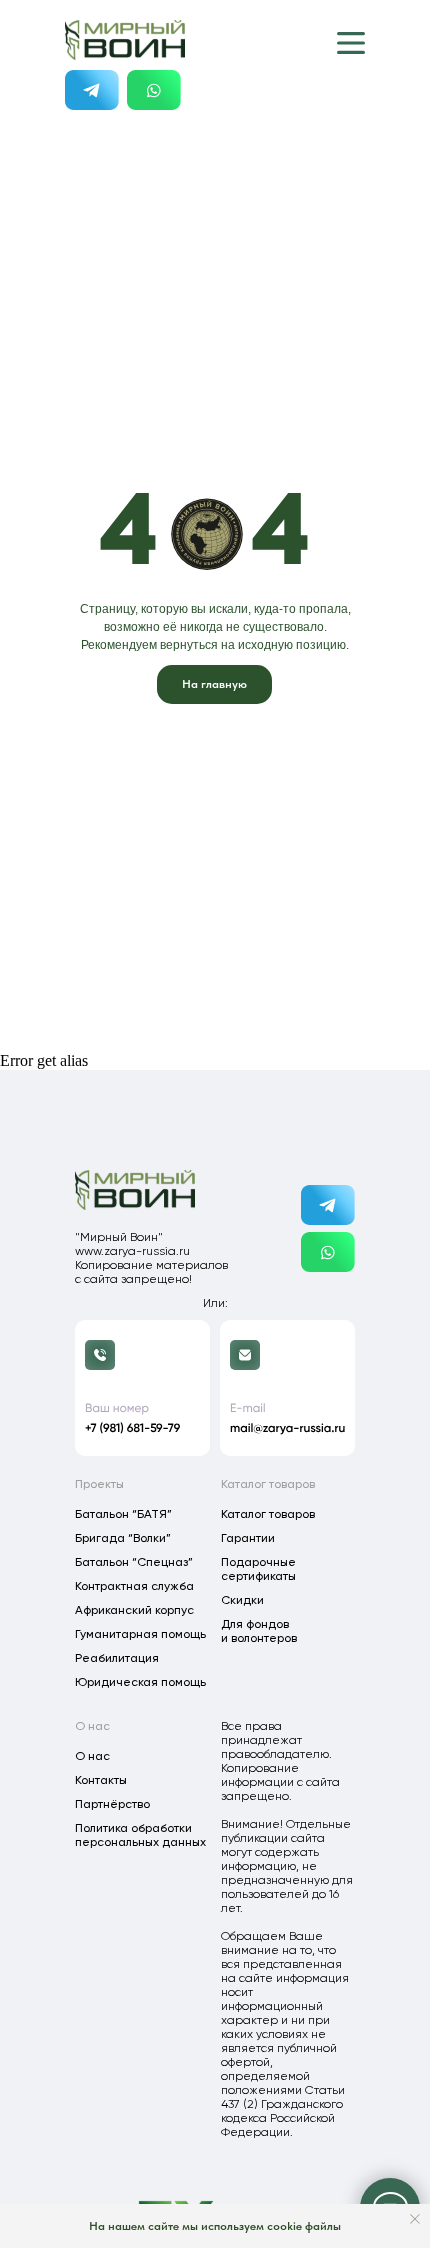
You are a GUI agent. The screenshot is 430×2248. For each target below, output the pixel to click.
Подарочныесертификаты (258, 1569)
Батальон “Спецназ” (134, 1562)
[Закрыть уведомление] (415, 2219)
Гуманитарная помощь (140, 1634)
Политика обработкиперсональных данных (140, 1835)
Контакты (101, 1780)
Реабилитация (117, 1658)
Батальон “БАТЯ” (123, 1514)
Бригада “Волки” (123, 1538)
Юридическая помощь (140, 1682)
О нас (92, 1756)
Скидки (242, 1600)
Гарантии (248, 1538)
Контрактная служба (134, 1586)
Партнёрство (112, 1804)
